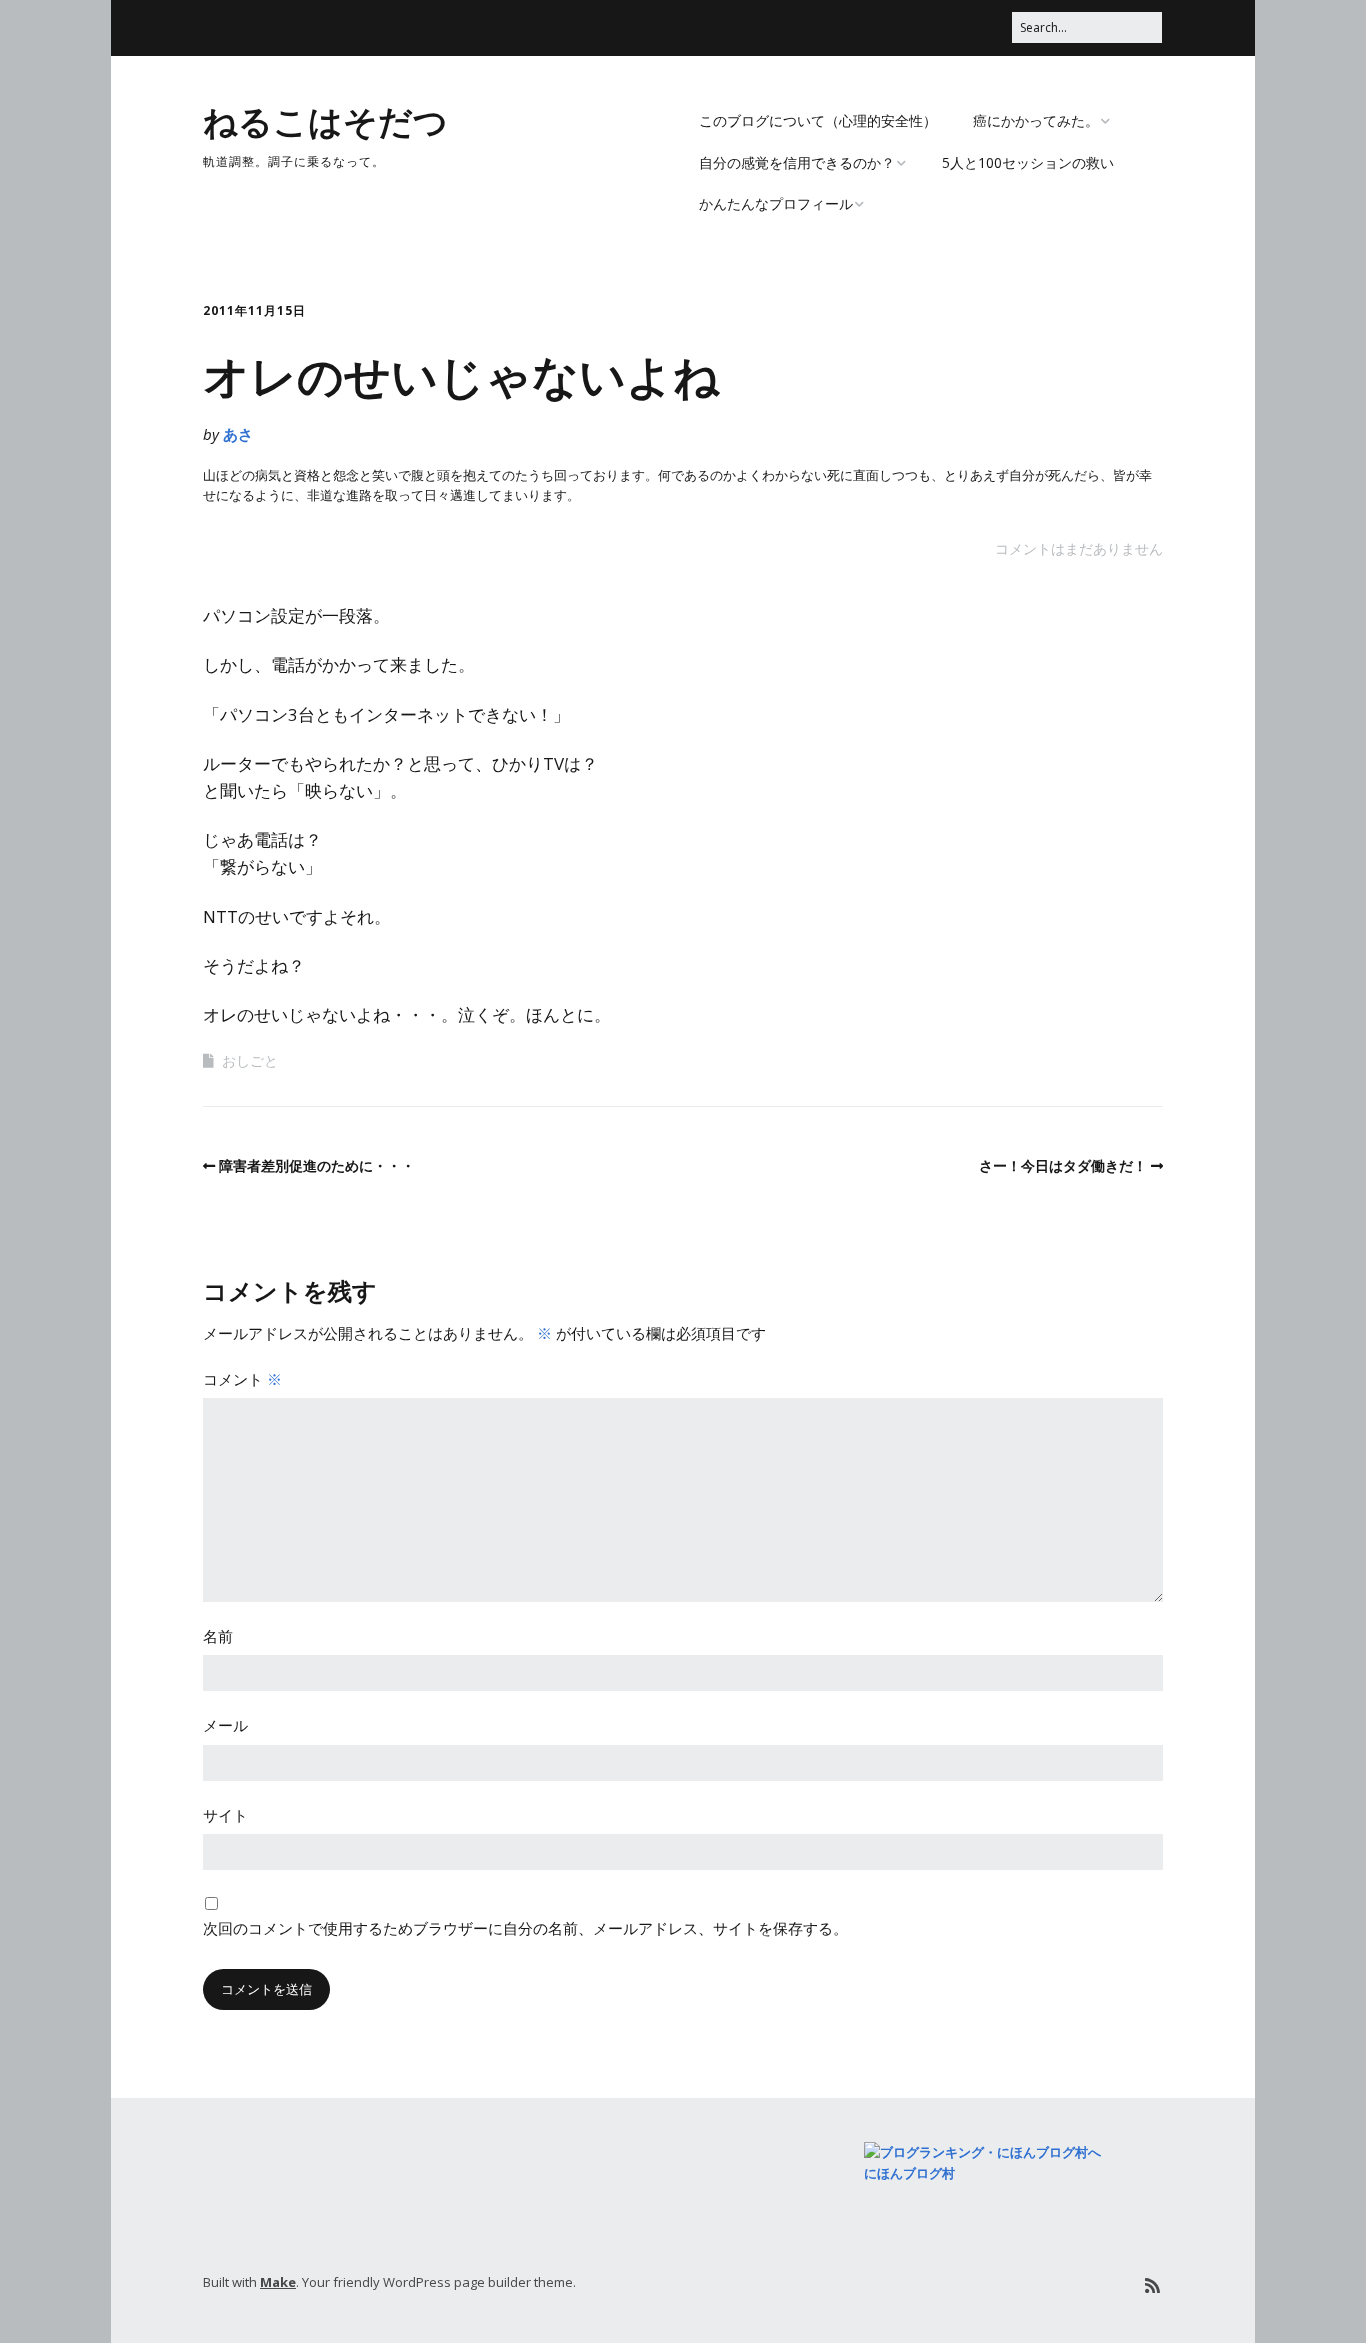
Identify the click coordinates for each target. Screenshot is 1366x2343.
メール (225, 1725)
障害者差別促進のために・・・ (317, 1165)
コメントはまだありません (1079, 548)
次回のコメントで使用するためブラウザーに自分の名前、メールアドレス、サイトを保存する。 (525, 1928)
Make (278, 2282)
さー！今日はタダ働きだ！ (1063, 1165)
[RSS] (1152, 2285)
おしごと (250, 1060)
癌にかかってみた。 (1036, 120)
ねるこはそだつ (325, 120)
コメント (242, 1379)
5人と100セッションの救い (1028, 162)
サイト (225, 1815)
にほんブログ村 (909, 2173)
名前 (218, 1636)
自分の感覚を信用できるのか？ (797, 162)
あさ (238, 434)
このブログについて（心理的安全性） (818, 120)
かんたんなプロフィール (776, 203)
